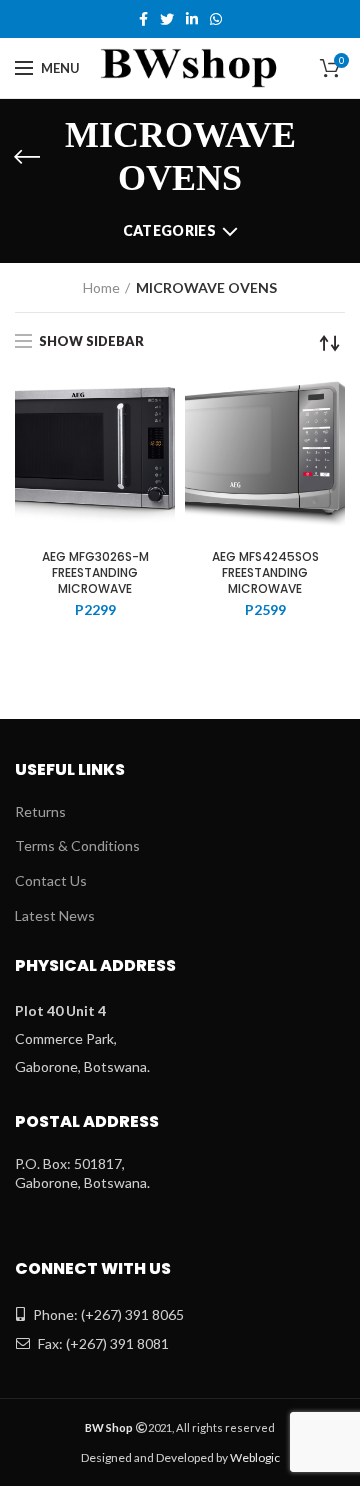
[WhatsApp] (216, 19)
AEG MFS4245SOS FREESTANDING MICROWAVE (265, 572)
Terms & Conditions (77, 845)
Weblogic (255, 1457)
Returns (40, 811)
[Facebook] (143, 19)
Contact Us (51, 880)
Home (101, 287)
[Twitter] (167, 19)
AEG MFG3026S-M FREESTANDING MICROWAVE (95, 572)
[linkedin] (192, 19)
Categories (169, 230)
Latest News (55, 915)
